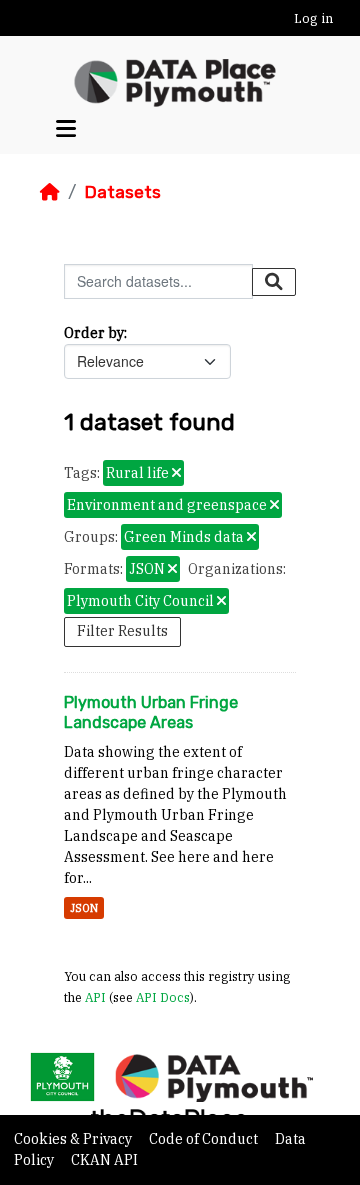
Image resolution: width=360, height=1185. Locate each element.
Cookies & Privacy (74, 1139)
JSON (84, 908)
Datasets (122, 192)
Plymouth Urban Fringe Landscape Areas (151, 713)
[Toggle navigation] (66, 129)
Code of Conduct (205, 1139)
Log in (313, 18)
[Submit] (274, 282)
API (95, 997)
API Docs (163, 997)
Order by (94, 333)
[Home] (50, 192)
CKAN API (104, 1160)
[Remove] (176, 474)
